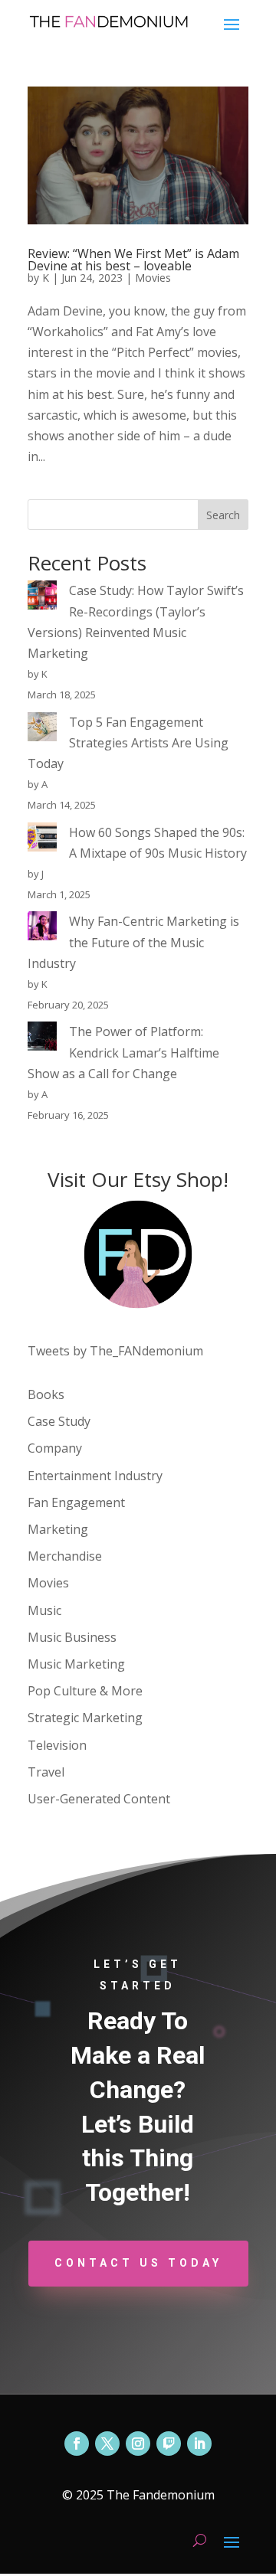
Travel (46, 1772)
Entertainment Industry (95, 1476)
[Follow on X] (107, 2444)
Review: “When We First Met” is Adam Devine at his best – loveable (133, 260)
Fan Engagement (76, 1502)
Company (55, 1448)
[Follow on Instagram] (138, 2444)
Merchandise (65, 1556)
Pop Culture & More (85, 1691)
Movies (153, 278)
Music (44, 1610)
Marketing (58, 1529)
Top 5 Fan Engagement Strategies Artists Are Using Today (128, 743)
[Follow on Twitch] (169, 2444)
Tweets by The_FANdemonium (115, 1351)
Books (46, 1394)
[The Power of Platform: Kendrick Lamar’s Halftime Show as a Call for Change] (42, 1039)
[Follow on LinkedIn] (199, 2444)
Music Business (72, 1637)
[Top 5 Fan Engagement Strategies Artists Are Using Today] (42, 730)
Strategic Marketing (85, 1718)
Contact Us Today (138, 2263)
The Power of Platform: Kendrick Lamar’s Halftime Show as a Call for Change (123, 1052)
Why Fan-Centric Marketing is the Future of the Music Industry (133, 942)
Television (57, 1745)
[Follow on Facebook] (77, 2444)
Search (223, 515)
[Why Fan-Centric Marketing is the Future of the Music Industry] (42, 929)
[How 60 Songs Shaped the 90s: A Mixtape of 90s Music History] (42, 840)
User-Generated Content (99, 1799)
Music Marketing (76, 1664)
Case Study (59, 1421)
